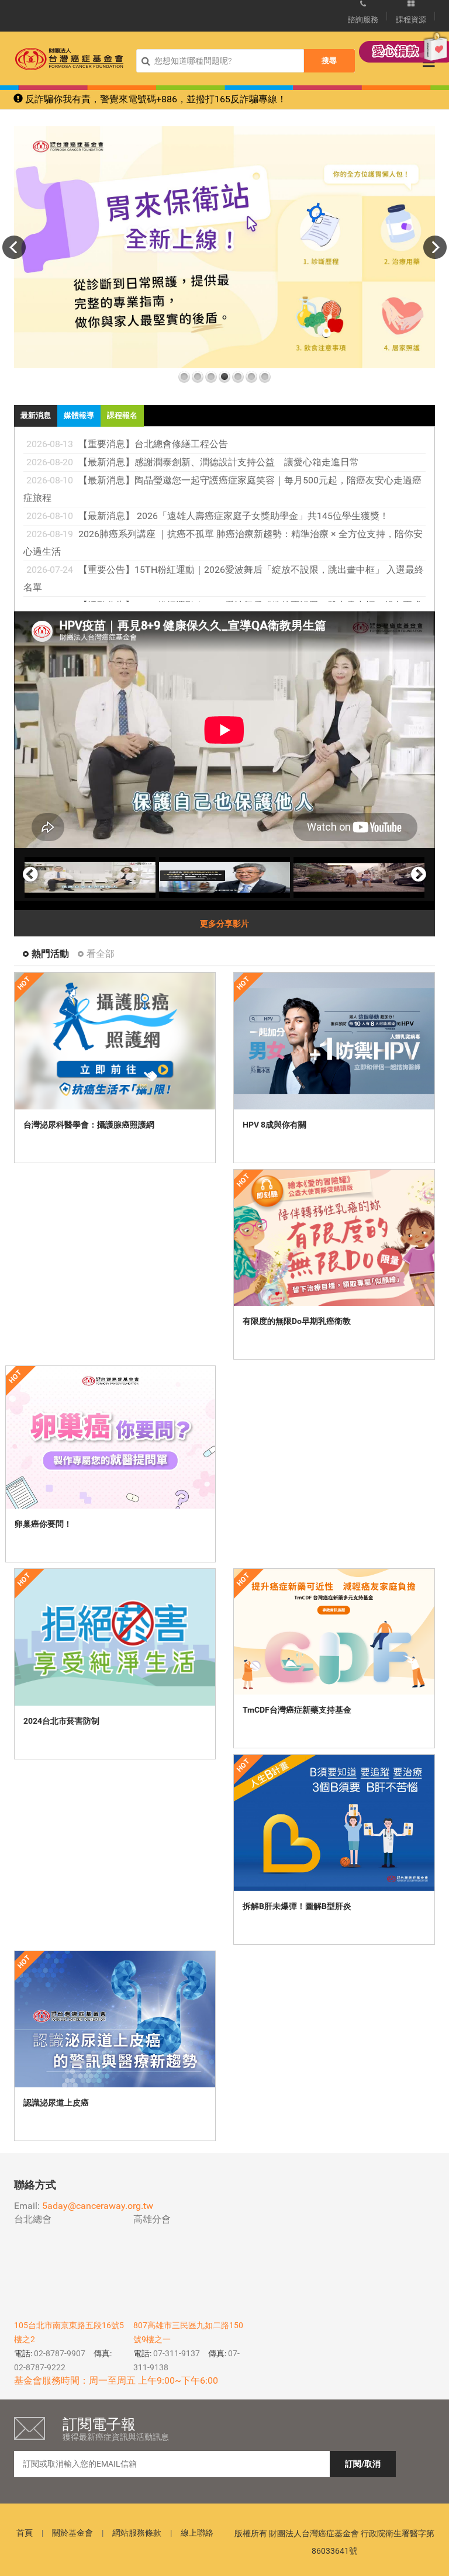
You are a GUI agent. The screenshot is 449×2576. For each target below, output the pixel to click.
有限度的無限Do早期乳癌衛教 (297, 1321)
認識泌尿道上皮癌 (56, 2103)
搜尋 (329, 60)
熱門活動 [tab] (50, 954)
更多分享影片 (224, 924)
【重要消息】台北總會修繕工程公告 (153, 444)
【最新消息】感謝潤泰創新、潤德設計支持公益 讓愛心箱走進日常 (219, 462)
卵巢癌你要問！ (43, 1524)
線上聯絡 (197, 2533)
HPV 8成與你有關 (274, 1125)
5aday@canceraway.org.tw (98, 2206)
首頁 (25, 2533)
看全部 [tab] (101, 954)
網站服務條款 (137, 2533)
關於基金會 (72, 2533)
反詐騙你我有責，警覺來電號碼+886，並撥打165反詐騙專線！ (155, 99)
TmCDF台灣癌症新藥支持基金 (297, 1710)
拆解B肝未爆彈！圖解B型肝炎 (297, 1906)
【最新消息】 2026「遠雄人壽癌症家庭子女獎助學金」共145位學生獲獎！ (234, 516)
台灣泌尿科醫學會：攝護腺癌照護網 (89, 1125)
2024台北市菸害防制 (61, 1721)
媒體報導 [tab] (79, 415)
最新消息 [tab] (36, 415)
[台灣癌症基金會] (69, 59)
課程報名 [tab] (122, 415)
